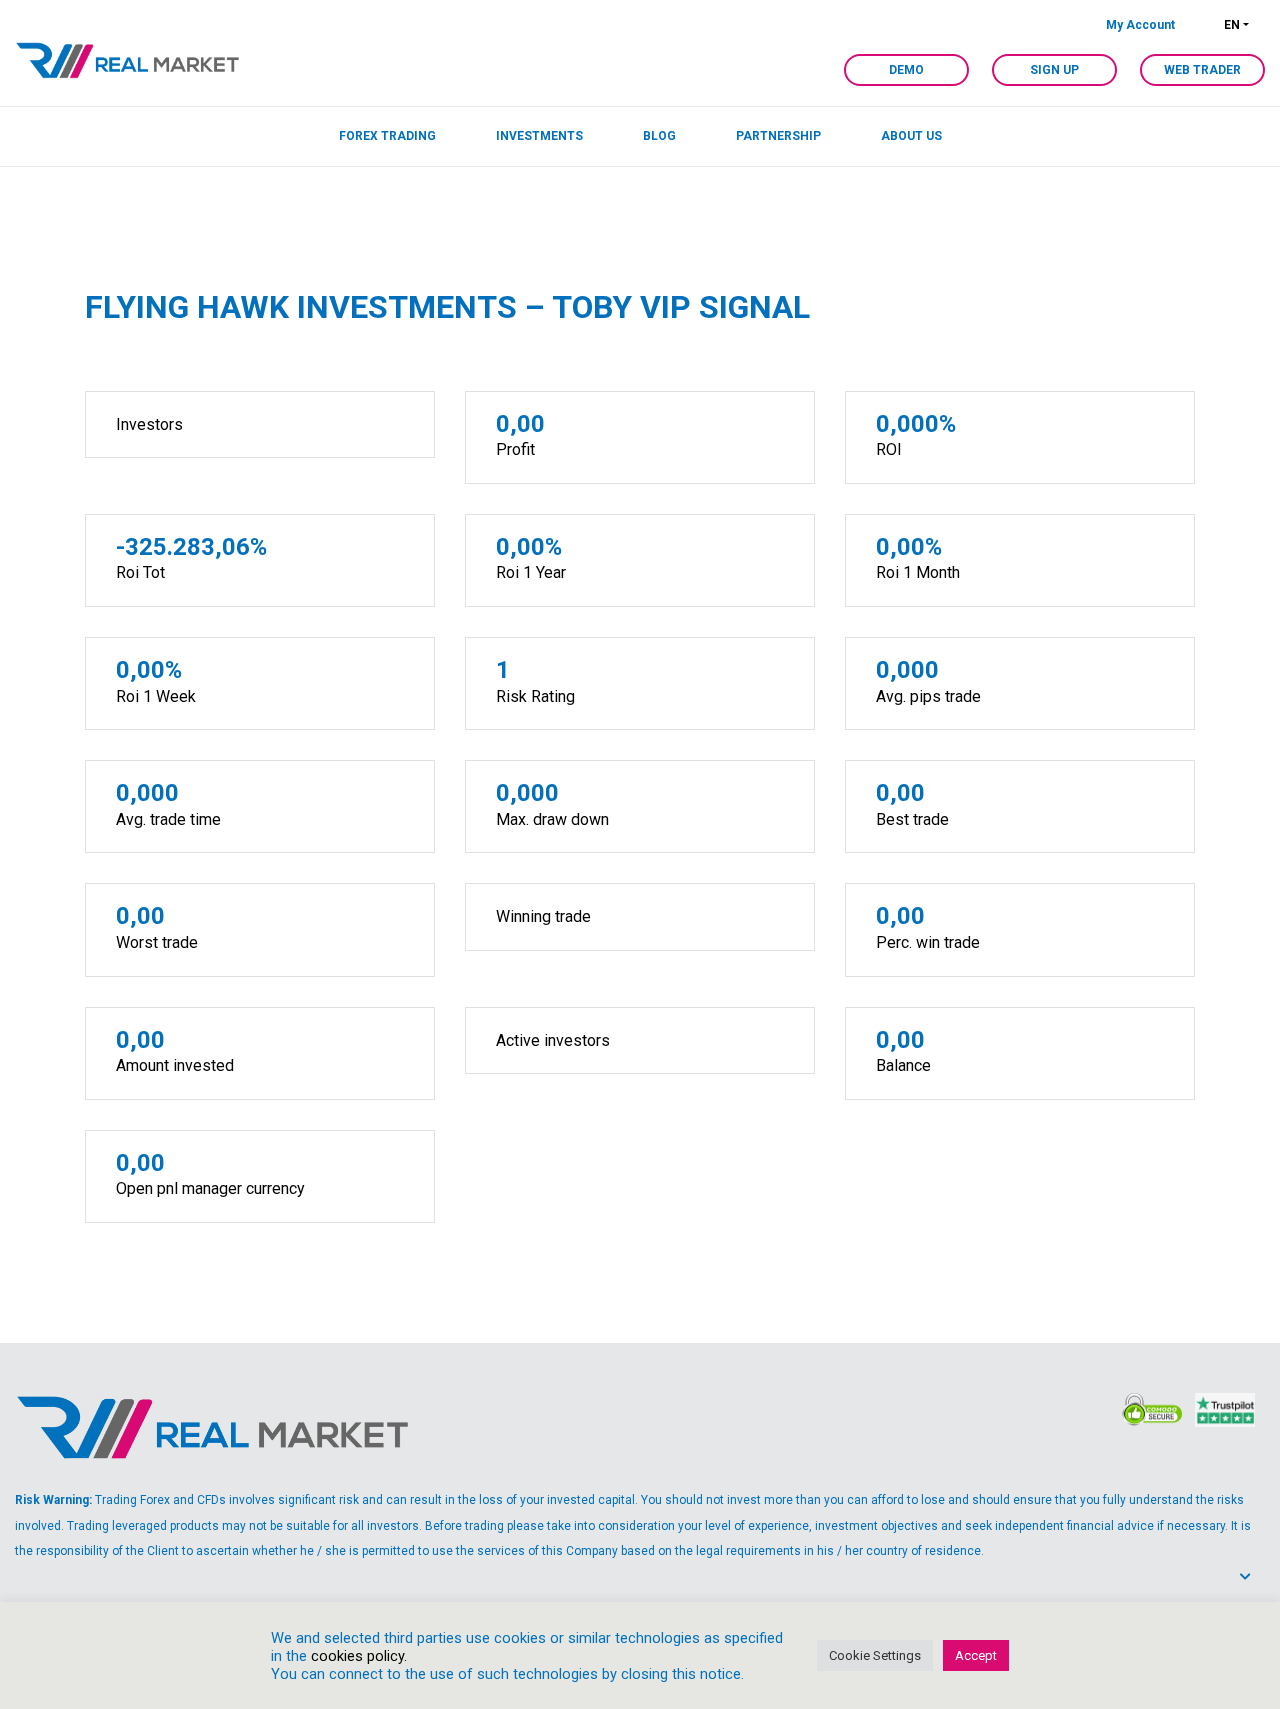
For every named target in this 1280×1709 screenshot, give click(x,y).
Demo (906, 70)
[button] (1252, 1577)
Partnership (778, 136)
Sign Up (1054, 70)
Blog (659, 136)
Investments (539, 136)
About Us (911, 136)
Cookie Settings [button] (875, 1655)
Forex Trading (387, 136)
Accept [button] (976, 1655)
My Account (1140, 25)
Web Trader (1202, 70)
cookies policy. (359, 1656)
